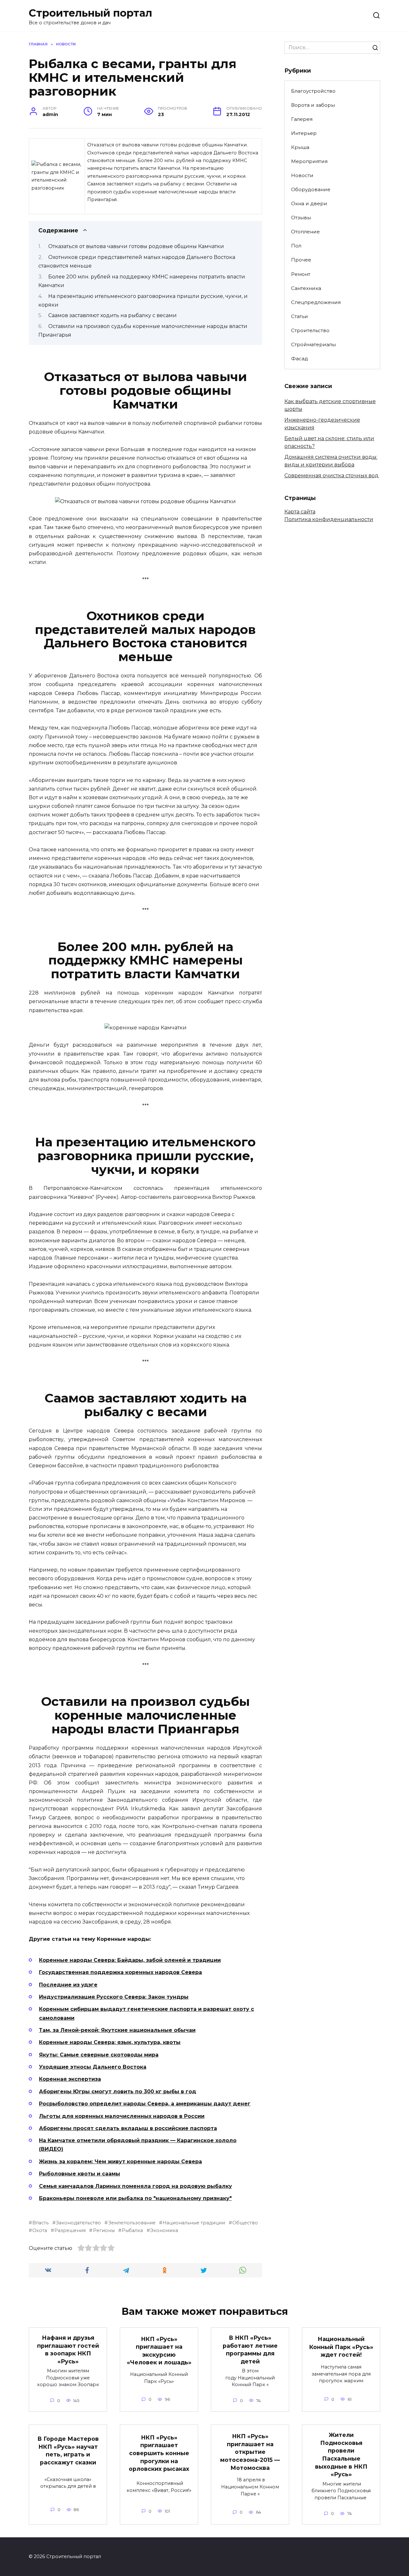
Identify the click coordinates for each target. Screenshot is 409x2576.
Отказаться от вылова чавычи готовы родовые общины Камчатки (136, 246)
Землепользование (132, 2223)
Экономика (164, 2230)
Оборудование (311, 189)
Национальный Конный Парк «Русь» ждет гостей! (341, 2347)
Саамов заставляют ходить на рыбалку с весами (112, 315)
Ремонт (301, 274)
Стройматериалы (313, 344)
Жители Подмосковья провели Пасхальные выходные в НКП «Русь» (341, 2455)
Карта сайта (300, 512)
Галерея (302, 119)
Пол (296, 246)
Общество (245, 2223)
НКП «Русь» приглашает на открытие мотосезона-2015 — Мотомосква (250, 2452)
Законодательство (78, 2223)
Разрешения (70, 2230)
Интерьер (304, 133)
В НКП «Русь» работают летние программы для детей (250, 2350)
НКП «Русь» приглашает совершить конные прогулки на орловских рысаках (159, 2453)
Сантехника (306, 288)
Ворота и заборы (313, 105)
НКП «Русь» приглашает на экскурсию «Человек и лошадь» (159, 2350)
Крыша (300, 147)
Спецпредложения (316, 302)
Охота (40, 2230)
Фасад (300, 359)
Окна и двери (309, 203)
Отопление (305, 232)
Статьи (300, 316)
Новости (302, 175)
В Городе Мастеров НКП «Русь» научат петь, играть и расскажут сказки (68, 2451)
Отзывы (301, 218)
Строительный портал (90, 13)
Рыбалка (132, 2230)
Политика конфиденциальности (329, 519)
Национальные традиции (194, 2223)
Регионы (104, 2230)
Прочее (301, 260)
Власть (40, 2223)
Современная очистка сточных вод (332, 476)
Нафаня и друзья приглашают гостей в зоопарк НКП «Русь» (68, 2350)
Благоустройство (313, 91)
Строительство (310, 330)
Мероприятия (309, 161)
